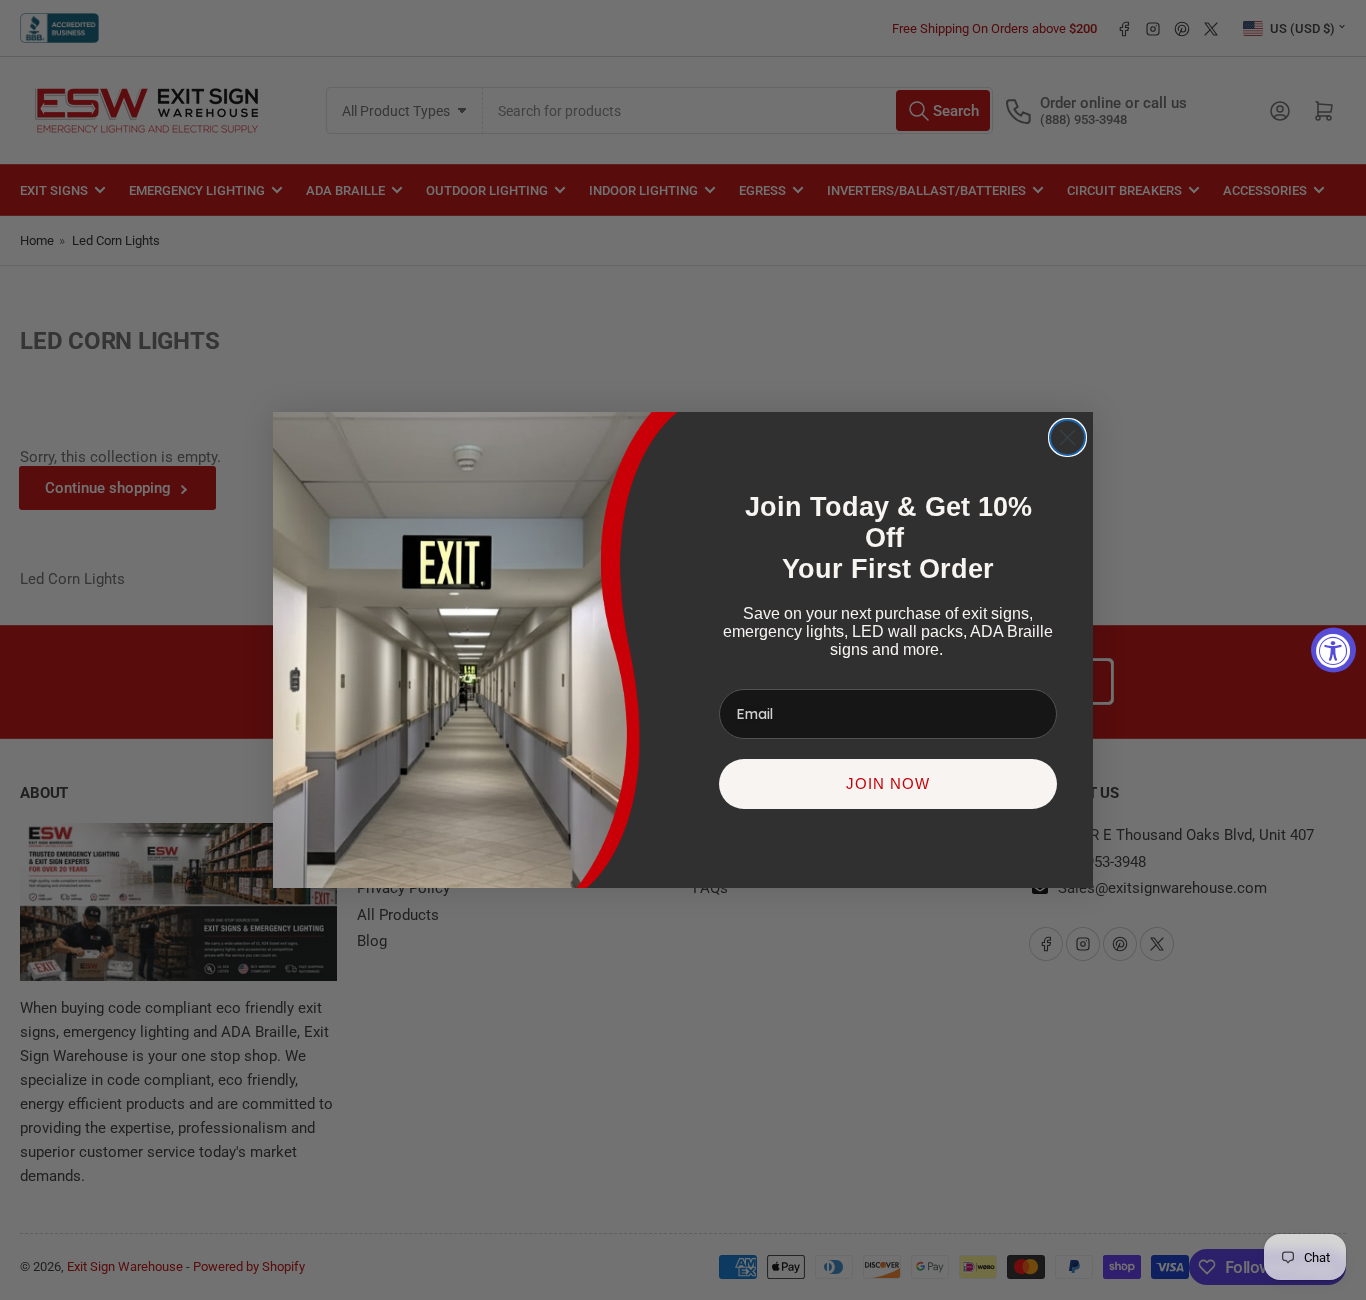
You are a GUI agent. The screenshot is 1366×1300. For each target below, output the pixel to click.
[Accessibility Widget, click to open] (1333, 650)
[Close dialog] (1067, 437)
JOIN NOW (888, 783)
